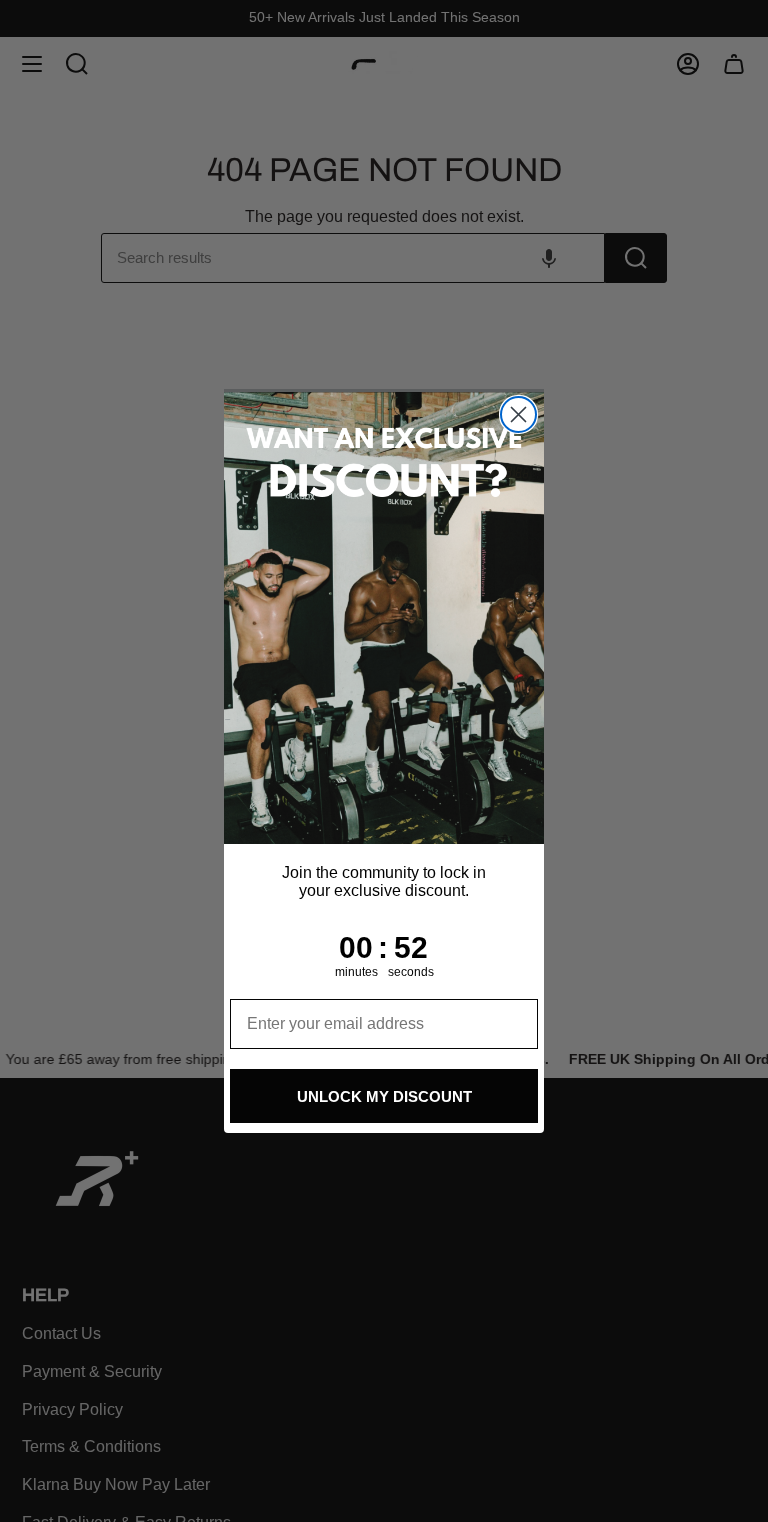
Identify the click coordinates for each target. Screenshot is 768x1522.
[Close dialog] (518, 414)
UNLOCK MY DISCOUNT (384, 1096)
